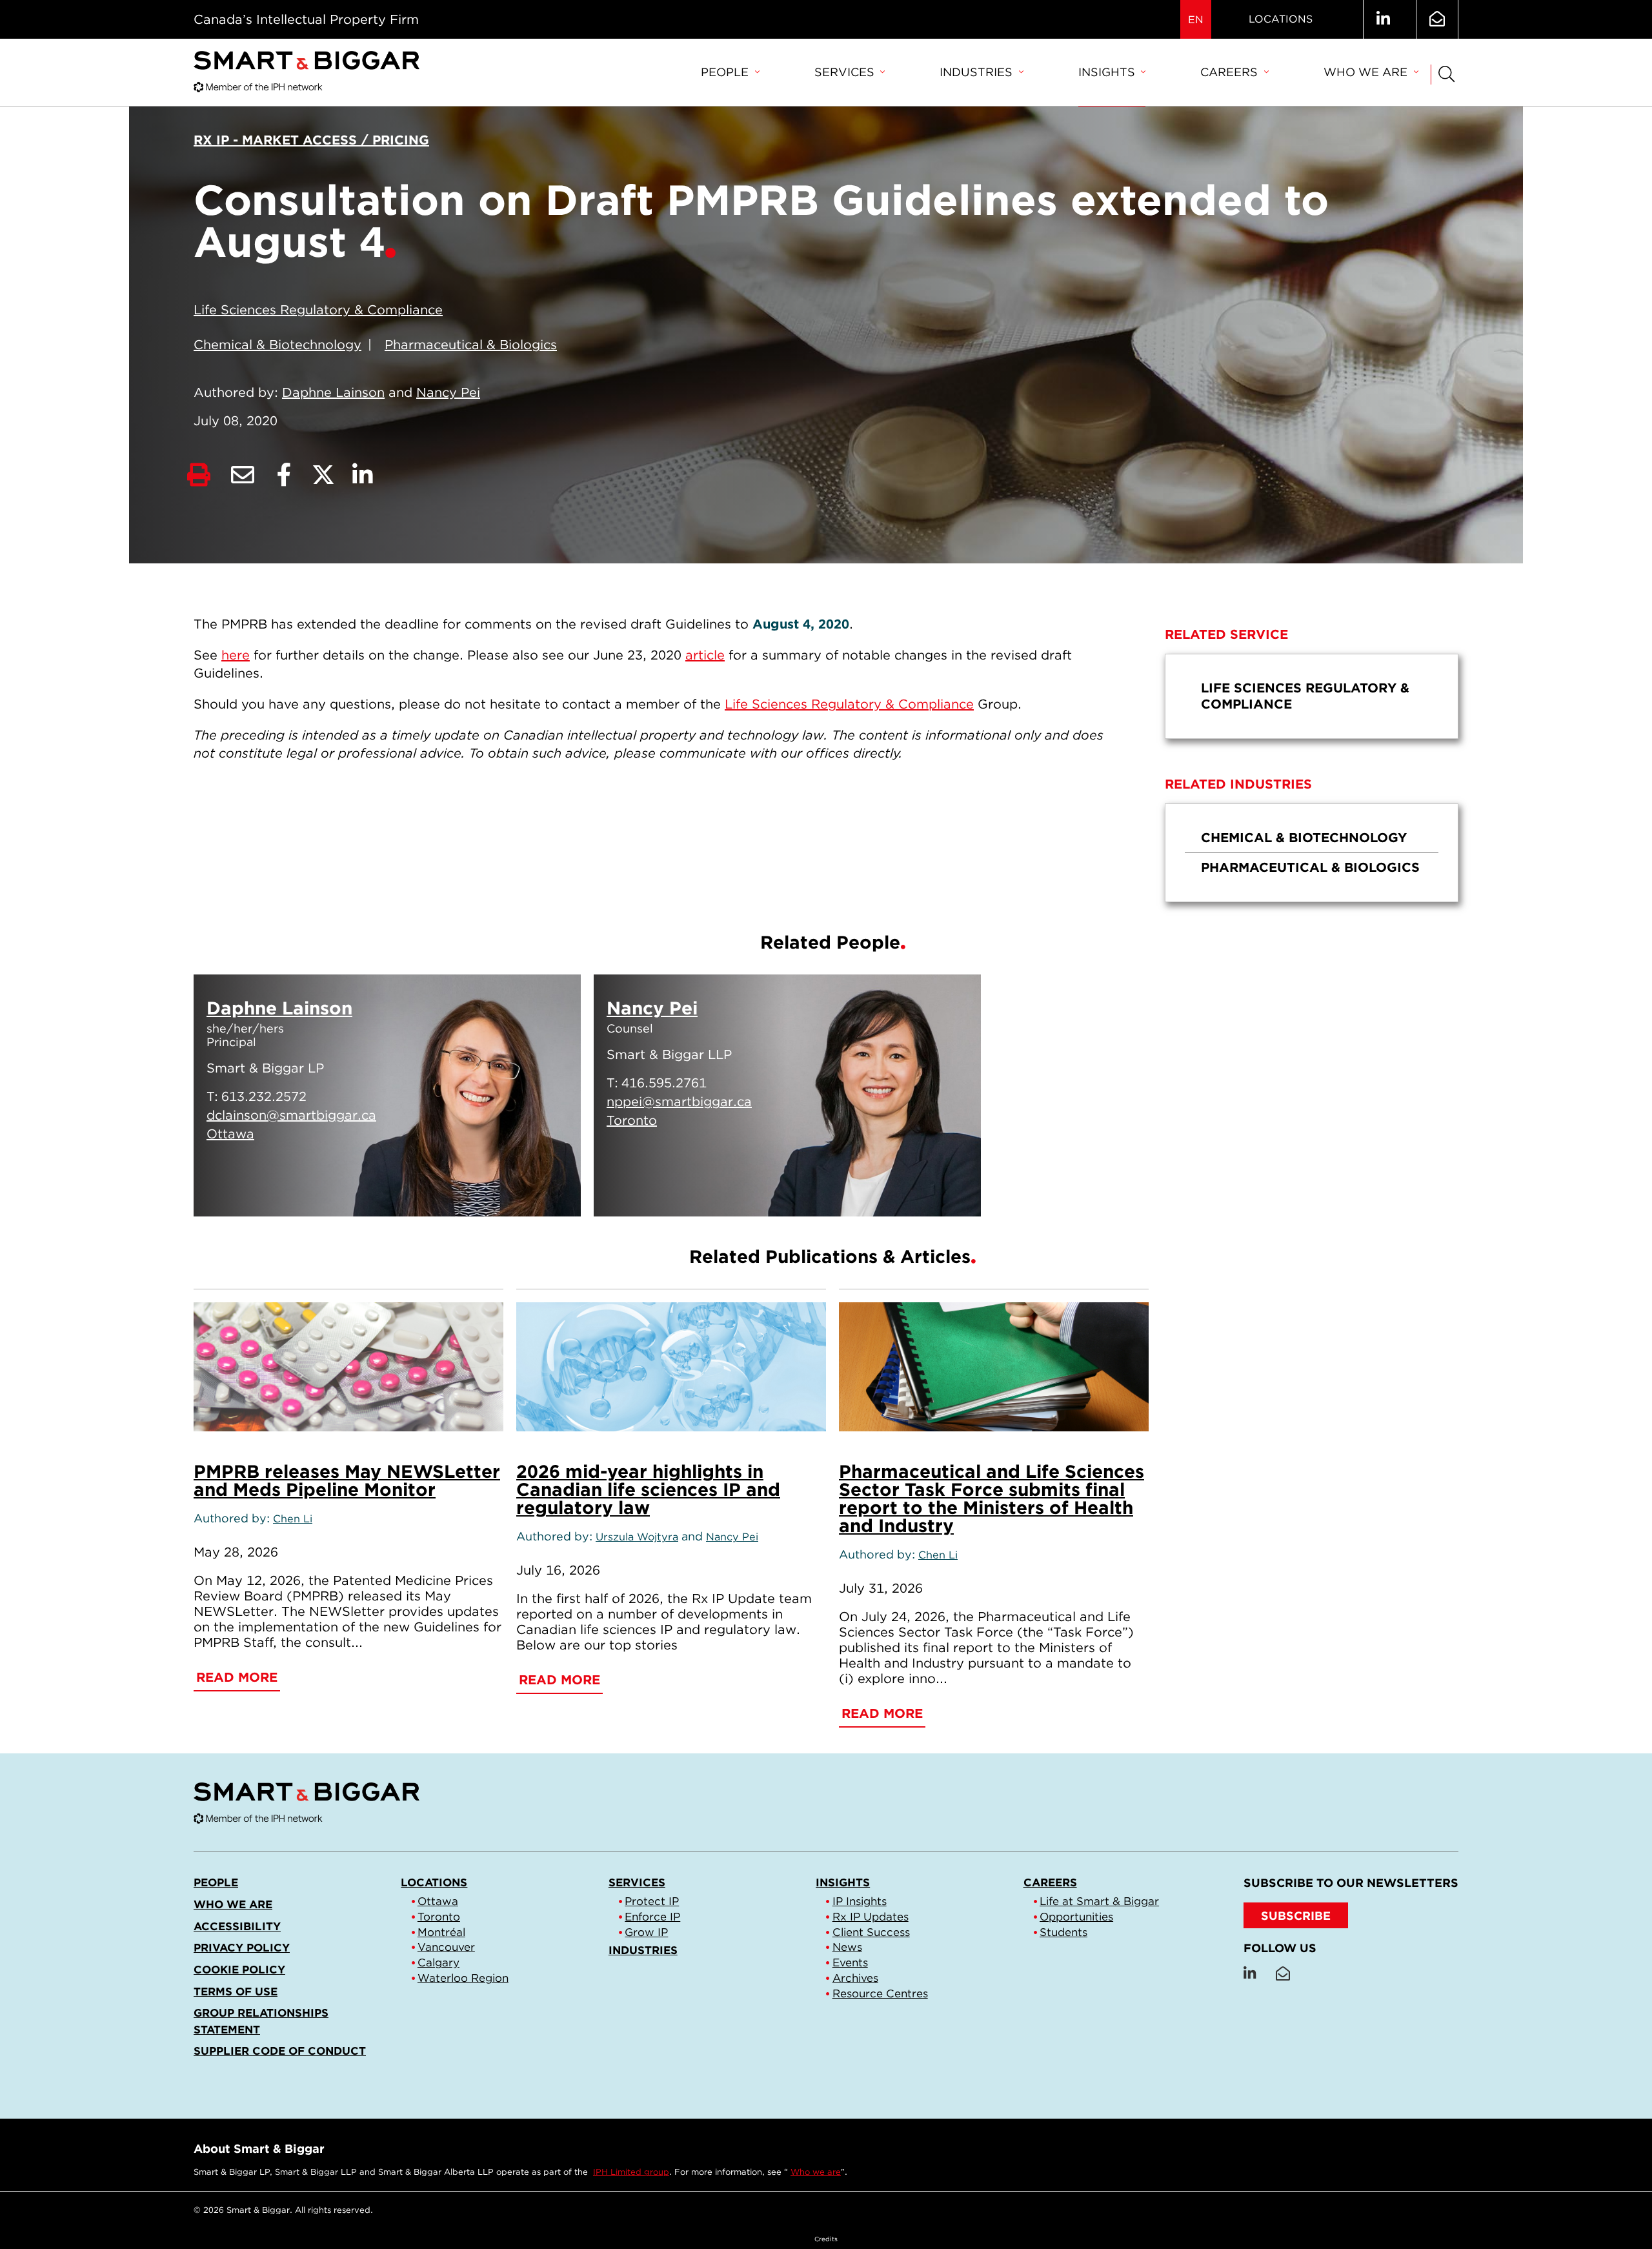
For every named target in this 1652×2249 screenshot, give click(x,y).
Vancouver (446, 1947)
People (725, 72)
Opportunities (1076, 1917)
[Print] (199, 475)
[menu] (1312, 696)
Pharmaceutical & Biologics (471, 345)
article (705, 655)
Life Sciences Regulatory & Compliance (318, 310)
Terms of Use (236, 1992)
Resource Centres (880, 1993)
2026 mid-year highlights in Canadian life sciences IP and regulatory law (648, 1489)
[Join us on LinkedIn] (1383, 19)
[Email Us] (1437, 19)
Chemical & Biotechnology (277, 345)
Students (1063, 1932)
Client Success (871, 1932)
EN (1196, 20)
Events (850, 1962)
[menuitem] (730, 73)
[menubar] (1059, 73)
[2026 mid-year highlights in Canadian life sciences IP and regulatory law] (671, 1367)
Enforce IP (652, 1917)
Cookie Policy (239, 1970)
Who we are (1365, 72)
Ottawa (438, 1901)
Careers (1229, 72)
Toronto (439, 1917)
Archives (855, 1978)
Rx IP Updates (871, 1917)
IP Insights (860, 1901)
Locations (1281, 19)
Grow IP (646, 1932)
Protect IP (652, 1901)
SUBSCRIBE (1296, 1916)
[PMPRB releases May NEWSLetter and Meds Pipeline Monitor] (348, 1367)
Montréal (441, 1932)
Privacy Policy (242, 1948)
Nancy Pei (448, 392)
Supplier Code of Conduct (280, 2051)
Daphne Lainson (333, 392)
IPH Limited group (631, 2172)
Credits (826, 2239)
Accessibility (237, 1926)
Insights (1107, 72)
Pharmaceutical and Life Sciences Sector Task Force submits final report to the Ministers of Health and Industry (992, 1498)
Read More (508, 1191)
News (847, 1947)
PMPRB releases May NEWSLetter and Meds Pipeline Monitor (347, 1480)
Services (844, 72)
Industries (976, 72)
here (236, 655)
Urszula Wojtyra (637, 1537)
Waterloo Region (463, 1978)
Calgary (438, 1962)
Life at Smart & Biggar (1099, 1901)
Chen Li (293, 1518)
